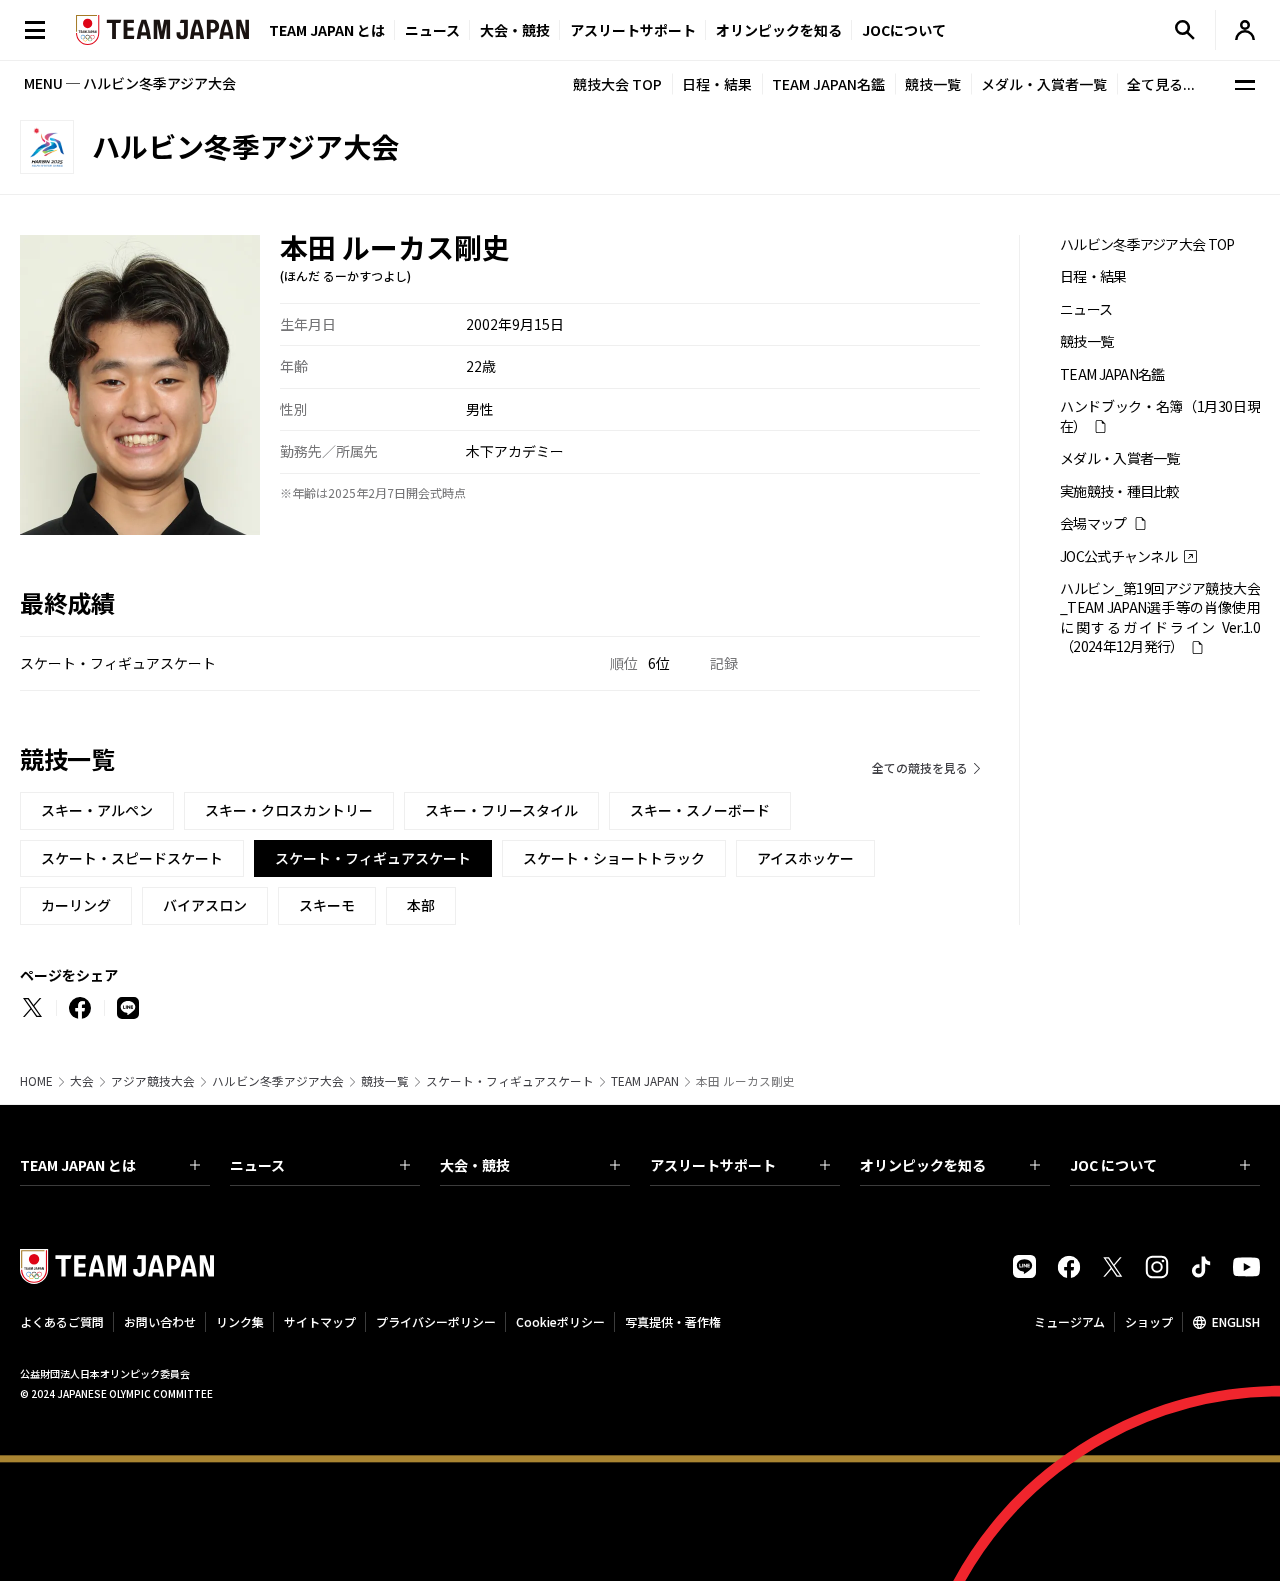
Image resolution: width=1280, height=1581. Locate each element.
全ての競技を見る (920, 767)
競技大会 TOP (617, 84)
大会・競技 (475, 1165)
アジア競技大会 (153, 1081)
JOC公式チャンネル (1118, 556)
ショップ (1149, 1321)
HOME (36, 1081)
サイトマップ (320, 1321)
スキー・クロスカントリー (289, 810)
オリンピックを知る (779, 30)
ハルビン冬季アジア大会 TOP (1147, 244)
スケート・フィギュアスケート (510, 1081)
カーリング (76, 905)
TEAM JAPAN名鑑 (828, 84)
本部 (421, 905)
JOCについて (904, 30)
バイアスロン (205, 905)
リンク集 (240, 1321)
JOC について (1113, 1165)
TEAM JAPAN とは (78, 1165)
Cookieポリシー (560, 1321)
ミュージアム (1069, 1321)
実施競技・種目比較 (1120, 491)
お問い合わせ (160, 1321)
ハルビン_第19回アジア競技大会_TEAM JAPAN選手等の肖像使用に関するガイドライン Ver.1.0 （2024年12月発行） (1160, 617)
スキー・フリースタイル (501, 810)
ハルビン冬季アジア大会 (278, 1081)
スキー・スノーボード (700, 810)
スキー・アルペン (97, 810)
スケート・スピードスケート (132, 858)
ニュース (432, 30)
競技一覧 (933, 84)
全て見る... (1161, 84)
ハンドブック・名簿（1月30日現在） (1160, 416)
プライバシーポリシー (436, 1321)
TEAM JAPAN (645, 1081)
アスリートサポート (633, 30)
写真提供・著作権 (673, 1321)
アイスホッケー (805, 858)
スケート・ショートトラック (614, 858)
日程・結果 (717, 84)
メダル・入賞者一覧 (1044, 84)
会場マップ (1093, 523)
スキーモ (327, 905)
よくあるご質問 (62, 1321)
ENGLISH (1236, 1321)
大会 (82, 1081)
